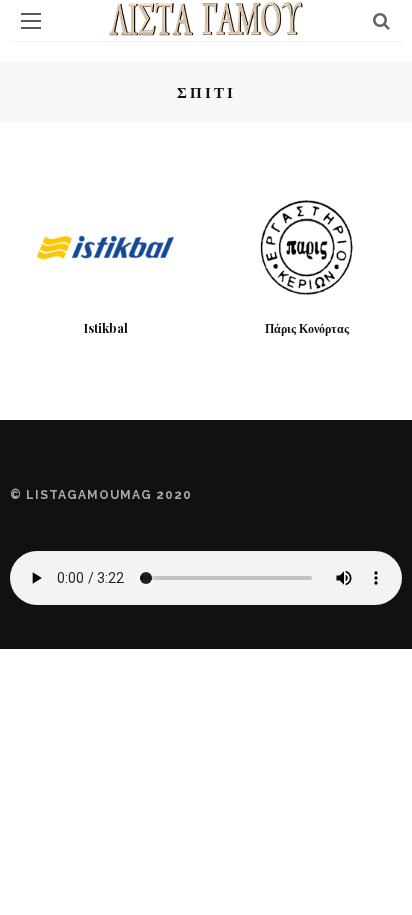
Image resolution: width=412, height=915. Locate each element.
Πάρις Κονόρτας (307, 328)
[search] (381, 21)
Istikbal (106, 328)
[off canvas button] (31, 21)
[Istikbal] (105, 246)
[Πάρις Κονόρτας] (306, 246)
